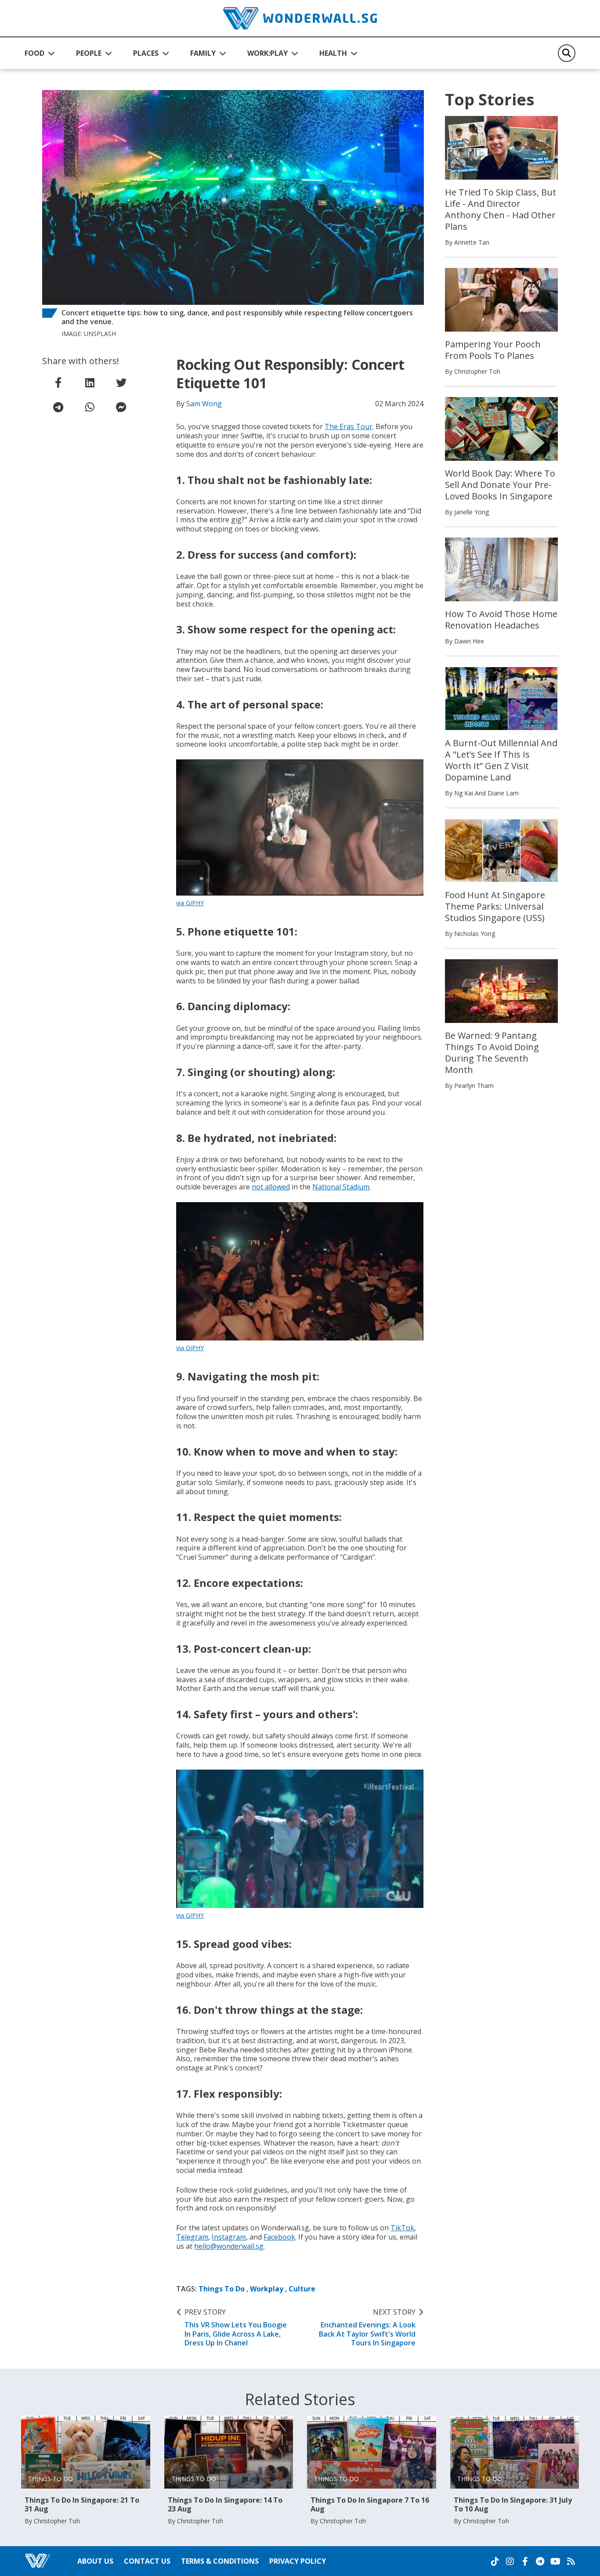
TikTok (402, 2228)
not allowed (271, 1187)
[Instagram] (510, 2562)
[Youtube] (555, 2562)
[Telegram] (540, 2562)
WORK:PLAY (267, 53)
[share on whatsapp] (90, 407)
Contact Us (147, 2561)
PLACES (146, 53)
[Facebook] (525, 2562)
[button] (40, 53)
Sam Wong (204, 404)
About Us (95, 2561)
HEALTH (333, 53)
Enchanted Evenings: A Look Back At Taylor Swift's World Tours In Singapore (367, 2328)
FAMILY (203, 53)
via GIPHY (190, 903)
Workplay (267, 2289)
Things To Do (222, 2289)
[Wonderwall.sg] (300, 18)
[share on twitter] (121, 383)
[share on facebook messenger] (121, 407)
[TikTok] (495, 2562)
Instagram (229, 2237)
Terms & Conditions (220, 2561)
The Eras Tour (349, 426)
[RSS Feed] (571, 2562)
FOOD (34, 53)
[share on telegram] (58, 407)
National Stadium (341, 1187)
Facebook (279, 2237)
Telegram (192, 2237)
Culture (302, 2289)
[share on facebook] (58, 383)
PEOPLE (89, 53)
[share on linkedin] (90, 383)
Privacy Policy (298, 2561)
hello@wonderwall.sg (229, 2246)
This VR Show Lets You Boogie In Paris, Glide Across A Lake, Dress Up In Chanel (236, 2328)
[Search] (567, 53)
